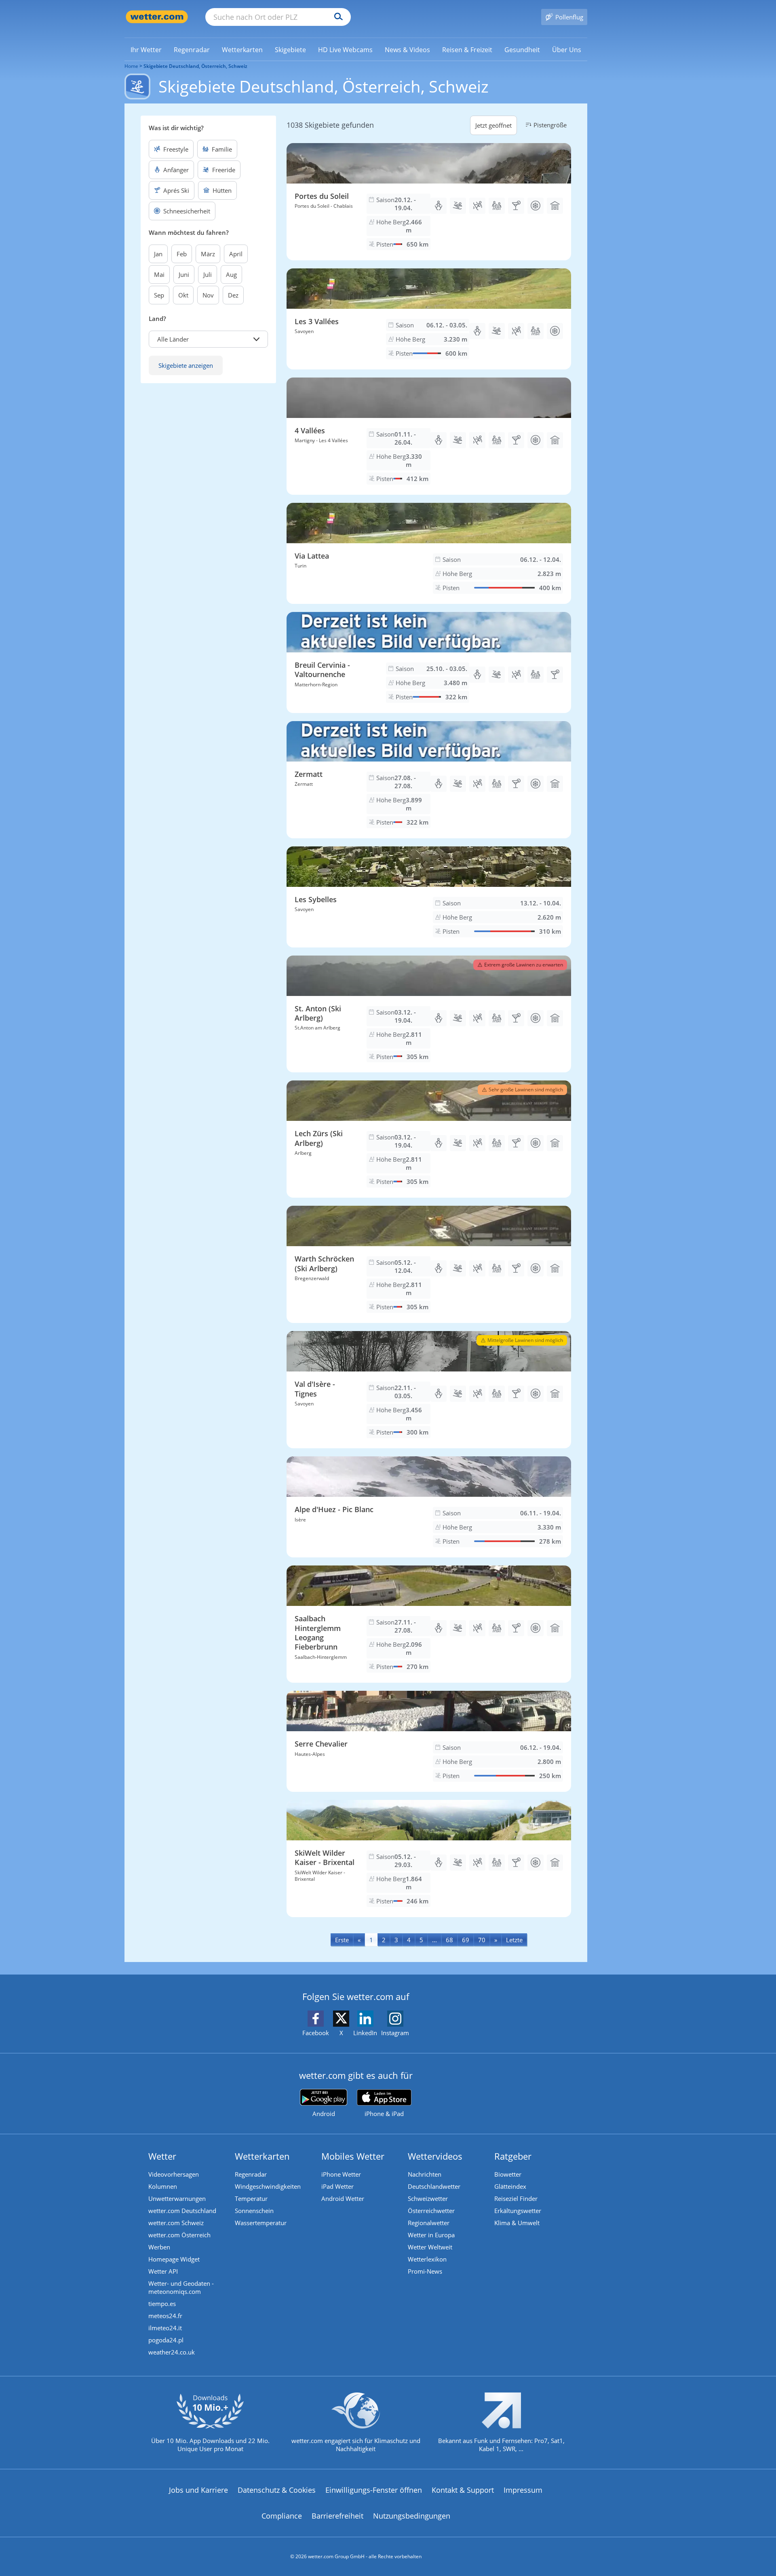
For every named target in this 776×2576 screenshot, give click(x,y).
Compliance (282, 2516)
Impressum (523, 2490)
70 (482, 1940)
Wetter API (163, 2271)
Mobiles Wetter (353, 2156)
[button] (208, 339)
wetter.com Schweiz (176, 2223)
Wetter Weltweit (430, 2247)
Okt (183, 295)
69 (466, 1940)
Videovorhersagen (174, 2174)
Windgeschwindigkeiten (268, 2186)
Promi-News (425, 2271)
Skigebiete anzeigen (186, 365)
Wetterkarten (262, 2156)
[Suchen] (336, 17)
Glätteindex (510, 2186)
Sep (159, 295)
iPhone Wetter (341, 2174)
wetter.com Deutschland (182, 2211)
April (236, 254)
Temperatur (251, 2198)
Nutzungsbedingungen (412, 2516)
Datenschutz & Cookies (277, 2490)
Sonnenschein (254, 2211)
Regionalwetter (429, 2223)
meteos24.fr (165, 2316)
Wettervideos (435, 2156)
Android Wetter (343, 2198)
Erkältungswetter (518, 2211)
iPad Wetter (337, 2186)
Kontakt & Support (463, 2490)
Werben (159, 2247)
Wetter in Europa (431, 2235)
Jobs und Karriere (198, 2490)
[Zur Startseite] (157, 17)
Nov (208, 295)
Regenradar (251, 2174)
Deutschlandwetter (434, 2186)
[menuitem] (146, 49)
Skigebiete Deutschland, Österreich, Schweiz (195, 66)
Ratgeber (513, 2156)
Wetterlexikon (427, 2259)
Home (131, 66)
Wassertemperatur (261, 2223)
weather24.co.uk (172, 2352)
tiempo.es (162, 2304)
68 (449, 1940)
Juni (184, 274)
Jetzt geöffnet (493, 125)
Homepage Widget (174, 2259)
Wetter (162, 2156)
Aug (231, 274)
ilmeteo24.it (165, 2328)
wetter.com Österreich (179, 2235)
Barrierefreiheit (337, 2516)
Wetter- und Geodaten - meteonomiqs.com (181, 2287)
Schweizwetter (428, 2198)
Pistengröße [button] (550, 125)
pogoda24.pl (166, 2340)
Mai (159, 274)
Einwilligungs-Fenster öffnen (374, 2490)
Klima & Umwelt (517, 2223)
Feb (182, 254)
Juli (208, 274)
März (208, 254)
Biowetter (508, 2174)
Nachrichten (425, 2174)
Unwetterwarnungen (177, 2198)
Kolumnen (163, 2186)
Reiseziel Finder (516, 2198)
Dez (233, 295)
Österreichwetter (431, 2211)
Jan (158, 254)
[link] (146, 50)
